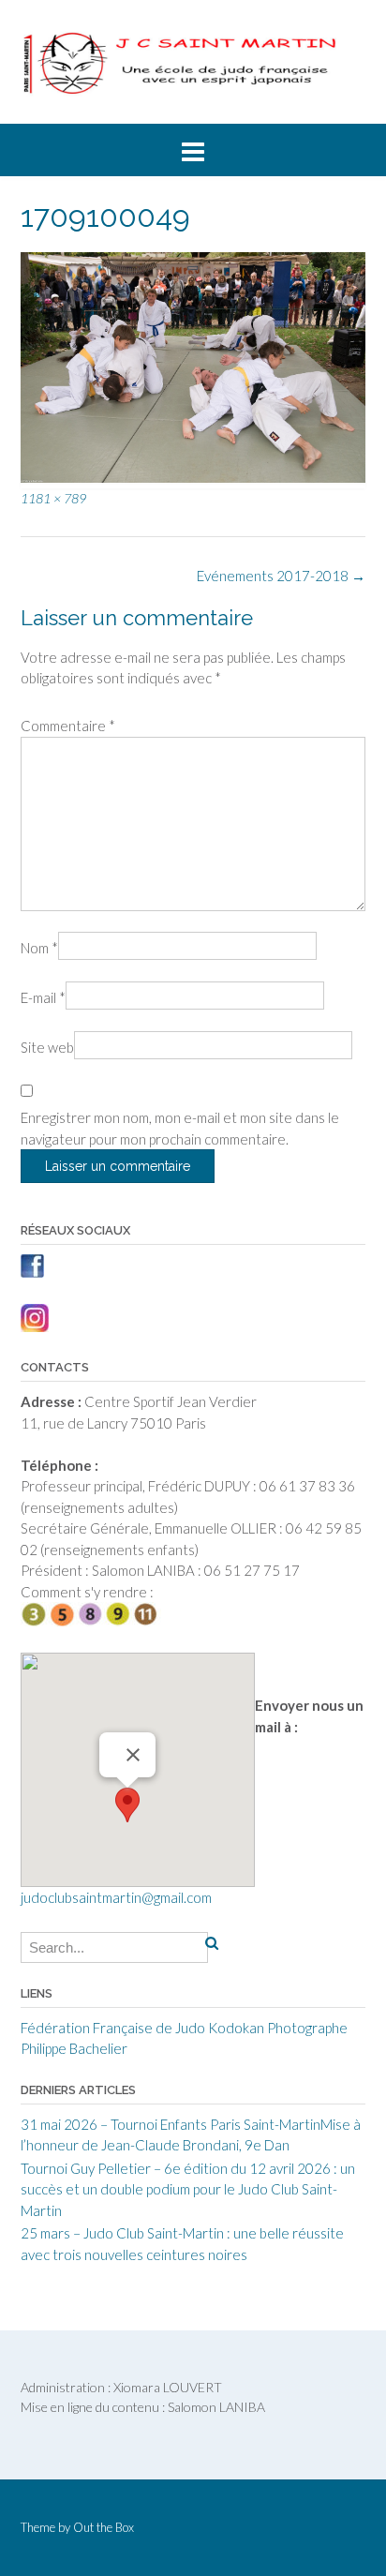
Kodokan (236, 2028)
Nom (39, 948)
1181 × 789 (53, 498)
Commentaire (68, 726)
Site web (47, 1047)
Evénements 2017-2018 (281, 576)
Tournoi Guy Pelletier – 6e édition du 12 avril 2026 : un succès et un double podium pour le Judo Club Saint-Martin (188, 2189)
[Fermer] (133, 1755)
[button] (127, 1805)
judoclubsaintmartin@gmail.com (116, 1897)
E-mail (43, 997)
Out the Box (104, 2527)
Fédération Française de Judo (113, 2028)
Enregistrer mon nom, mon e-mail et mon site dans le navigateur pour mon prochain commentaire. (180, 1128)
